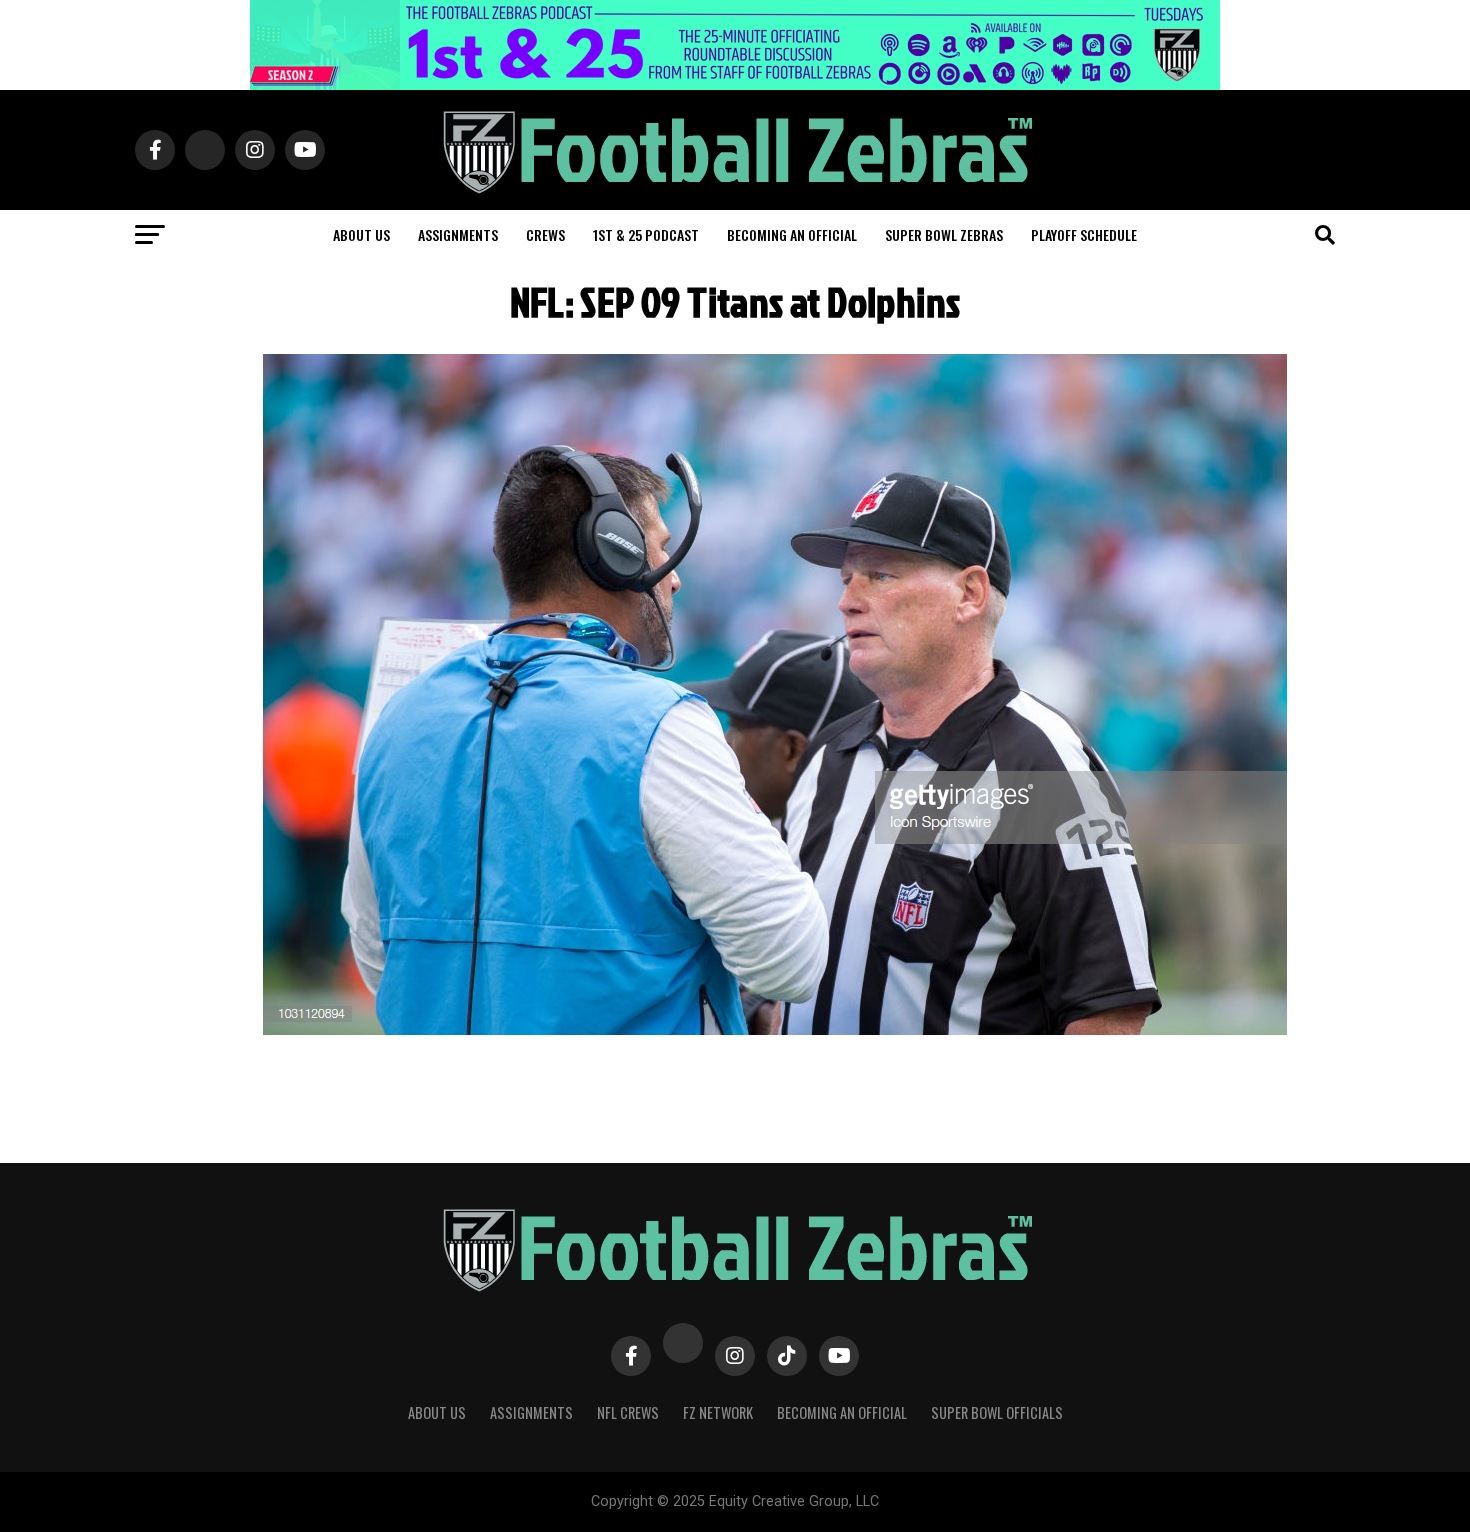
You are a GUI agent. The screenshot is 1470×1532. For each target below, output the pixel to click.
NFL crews (628, 1412)
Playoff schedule (1084, 234)
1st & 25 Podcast (646, 234)
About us (361, 234)
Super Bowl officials (997, 1412)
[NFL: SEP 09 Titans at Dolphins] (775, 1029)
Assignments (458, 234)
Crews (545, 234)
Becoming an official (792, 234)
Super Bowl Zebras (944, 234)
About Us (437, 1412)
